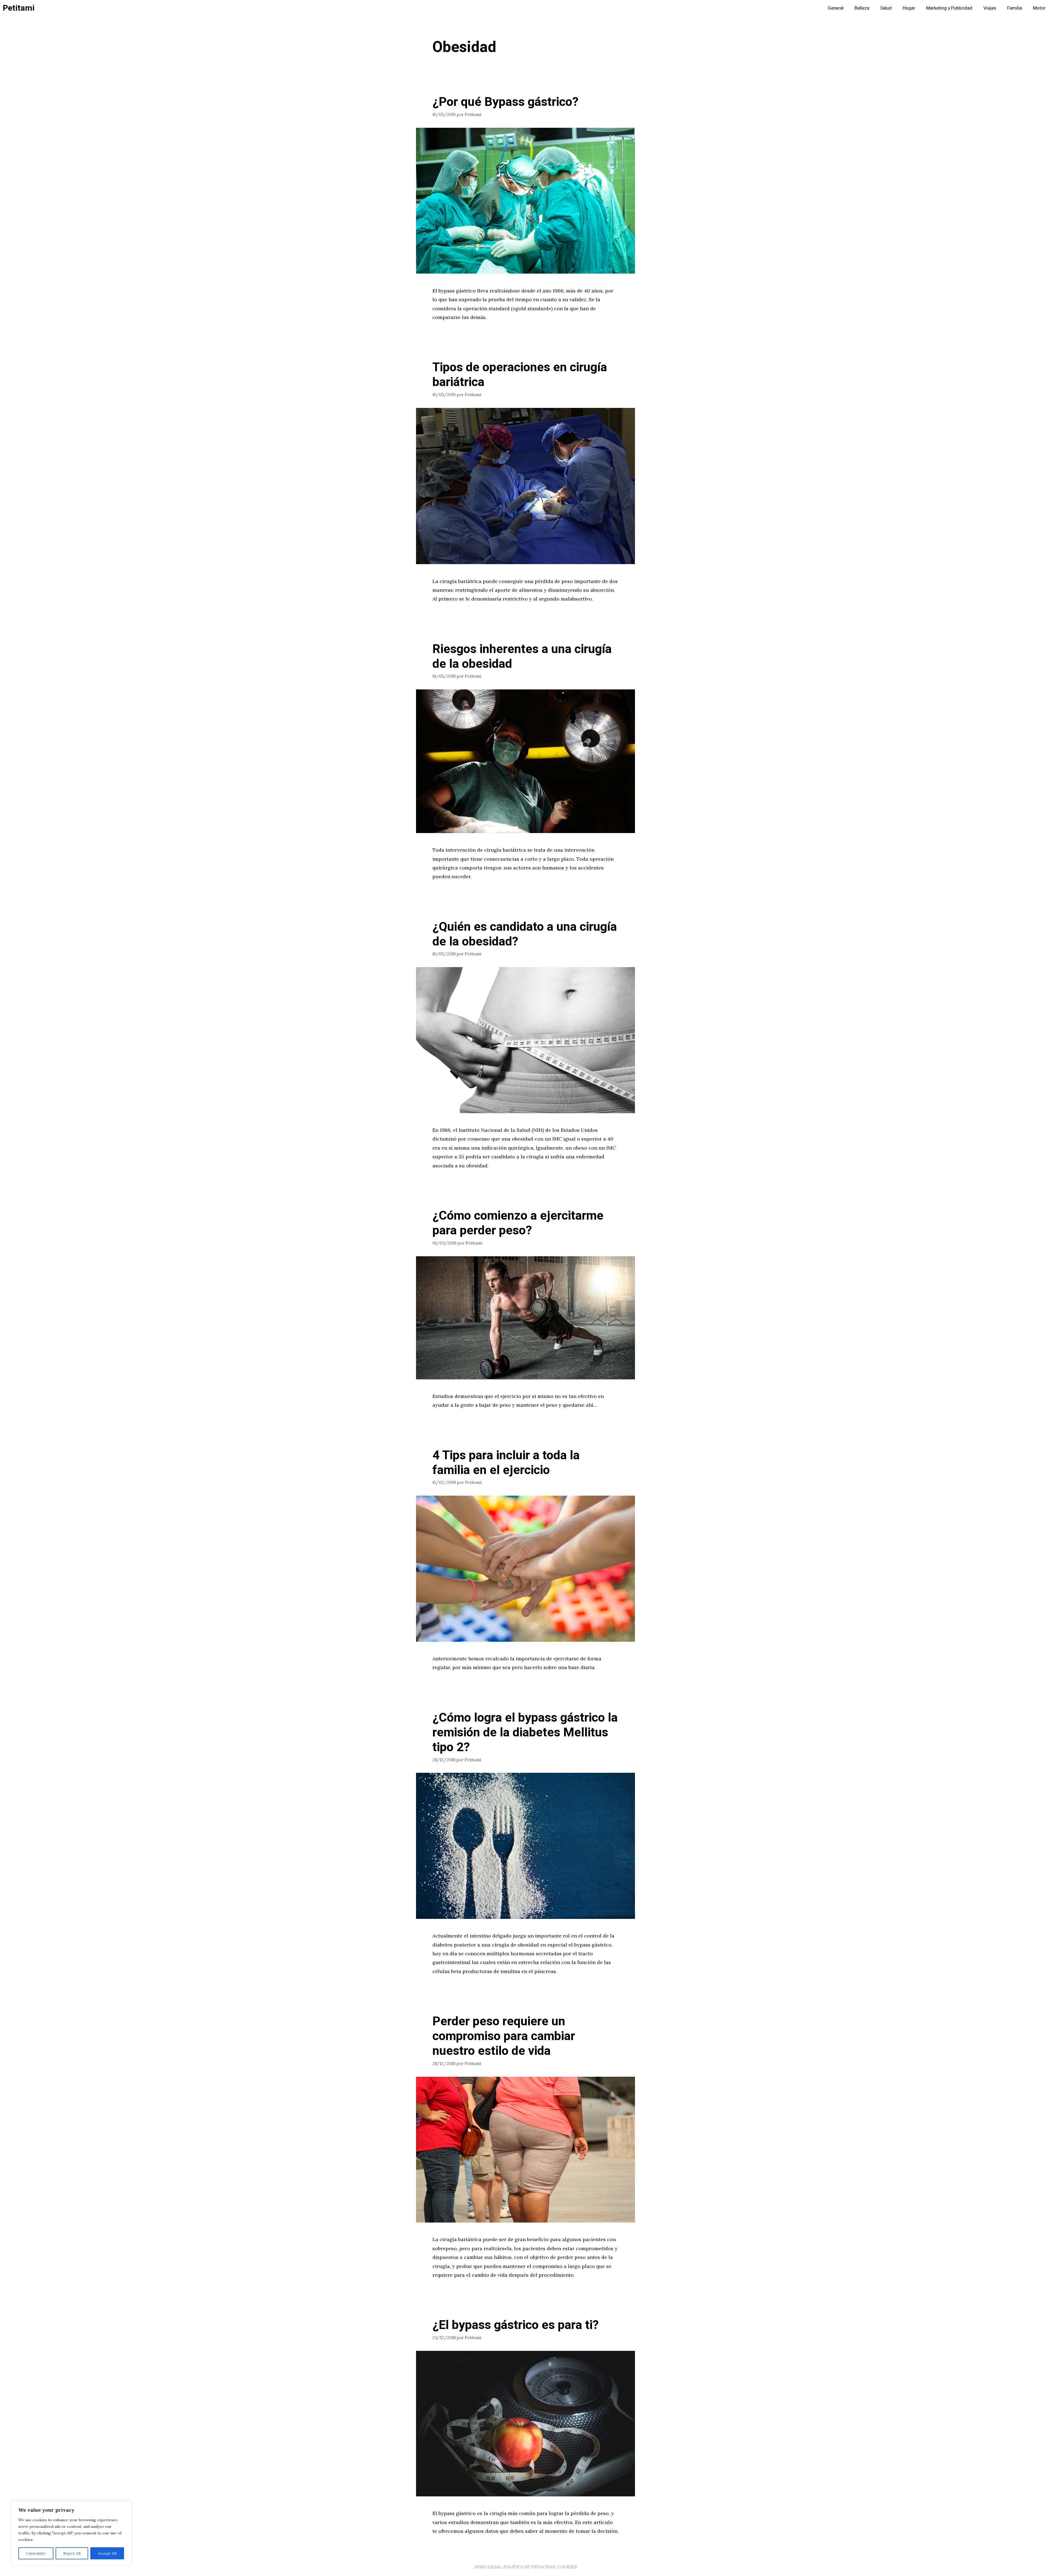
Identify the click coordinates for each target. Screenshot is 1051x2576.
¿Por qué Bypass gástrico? (506, 102)
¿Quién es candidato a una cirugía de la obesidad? (525, 934)
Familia (1015, 8)
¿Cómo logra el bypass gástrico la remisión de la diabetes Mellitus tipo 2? (525, 1733)
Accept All (107, 2553)
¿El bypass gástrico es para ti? (516, 2325)
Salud (886, 8)
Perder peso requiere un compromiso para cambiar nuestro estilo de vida (504, 2036)
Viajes (990, 8)
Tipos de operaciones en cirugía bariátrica (520, 375)
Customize (36, 2553)
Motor (1039, 8)
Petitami (19, 8)
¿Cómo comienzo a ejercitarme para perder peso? (518, 1223)
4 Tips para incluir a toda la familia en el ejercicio (506, 1463)
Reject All (72, 2553)
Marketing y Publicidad (949, 8)
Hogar (909, 8)
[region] (71, 2533)
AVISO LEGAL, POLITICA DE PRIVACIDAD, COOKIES (525, 2567)
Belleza (862, 8)
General (836, 8)
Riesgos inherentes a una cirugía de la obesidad (522, 657)
